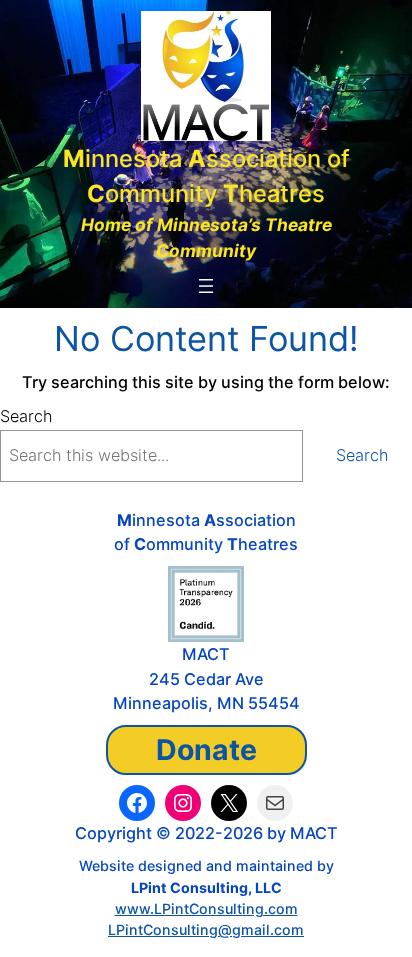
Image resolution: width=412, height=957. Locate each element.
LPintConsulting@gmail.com (206, 929)
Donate (206, 749)
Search (26, 416)
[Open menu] (206, 286)
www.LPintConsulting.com (206, 908)
